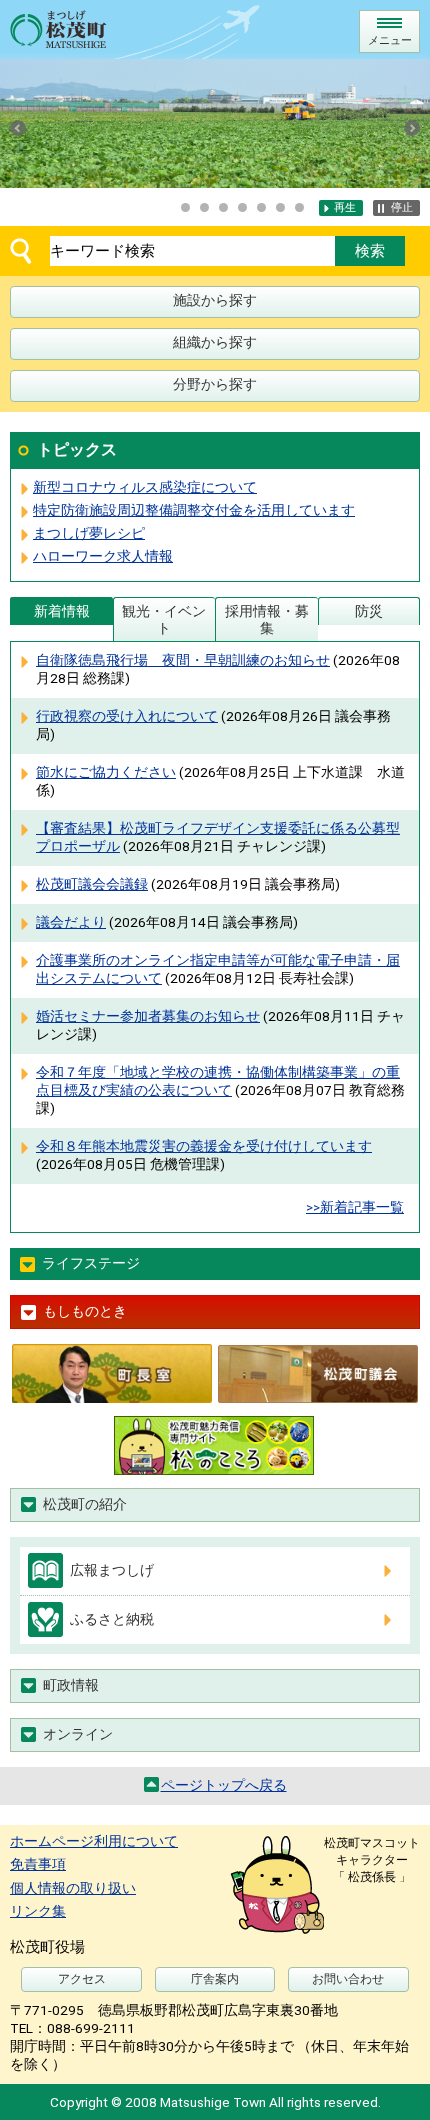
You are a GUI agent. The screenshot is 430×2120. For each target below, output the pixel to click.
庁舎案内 (215, 1979)
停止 (402, 207)
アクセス (82, 1979)
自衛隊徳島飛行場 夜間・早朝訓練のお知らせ (183, 660)
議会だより (71, 922)
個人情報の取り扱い (73, 1888)
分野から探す (215, 384)
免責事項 (38, 1864)
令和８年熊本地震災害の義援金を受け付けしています (204, 1146)
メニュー (390, 40)
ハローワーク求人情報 (103, 556)
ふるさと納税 (112, 1619)
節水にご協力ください (106, 772)
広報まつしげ (112, 1570)
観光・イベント (164, 619)
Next (412, 128)
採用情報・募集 (267, 619)
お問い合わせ (348, 1979)
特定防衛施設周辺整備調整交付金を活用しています (194, 510)
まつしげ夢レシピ (89, 533)
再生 (345, 207)
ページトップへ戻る (224, 1785)
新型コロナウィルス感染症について (145, 487)
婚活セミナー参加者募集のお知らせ (148, 1016)
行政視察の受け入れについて (127, 716)
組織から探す (215, 342)
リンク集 (38, 1911)
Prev (18, 128)
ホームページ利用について (94, 1841)
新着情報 (62, 611)
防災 (369, 611)
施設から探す (215, 300)
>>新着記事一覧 (355, 1207)
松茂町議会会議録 (92, 884)
